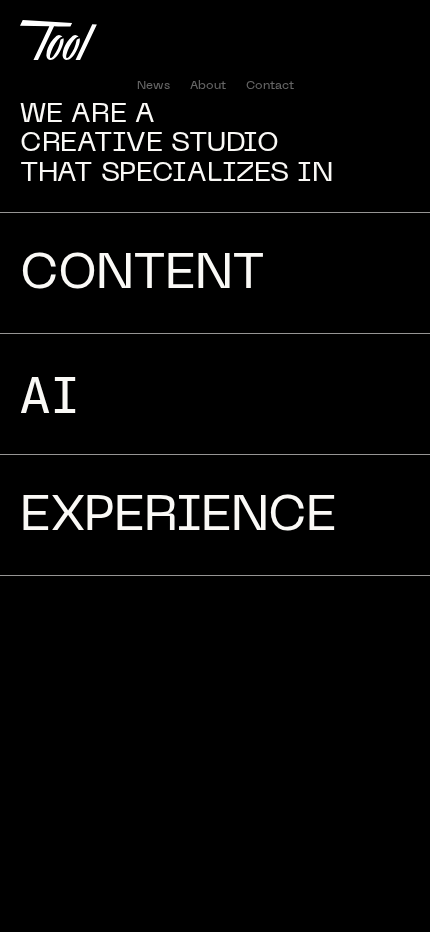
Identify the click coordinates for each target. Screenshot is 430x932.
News (153, 86)
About (208, 86)
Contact (270, 86)
